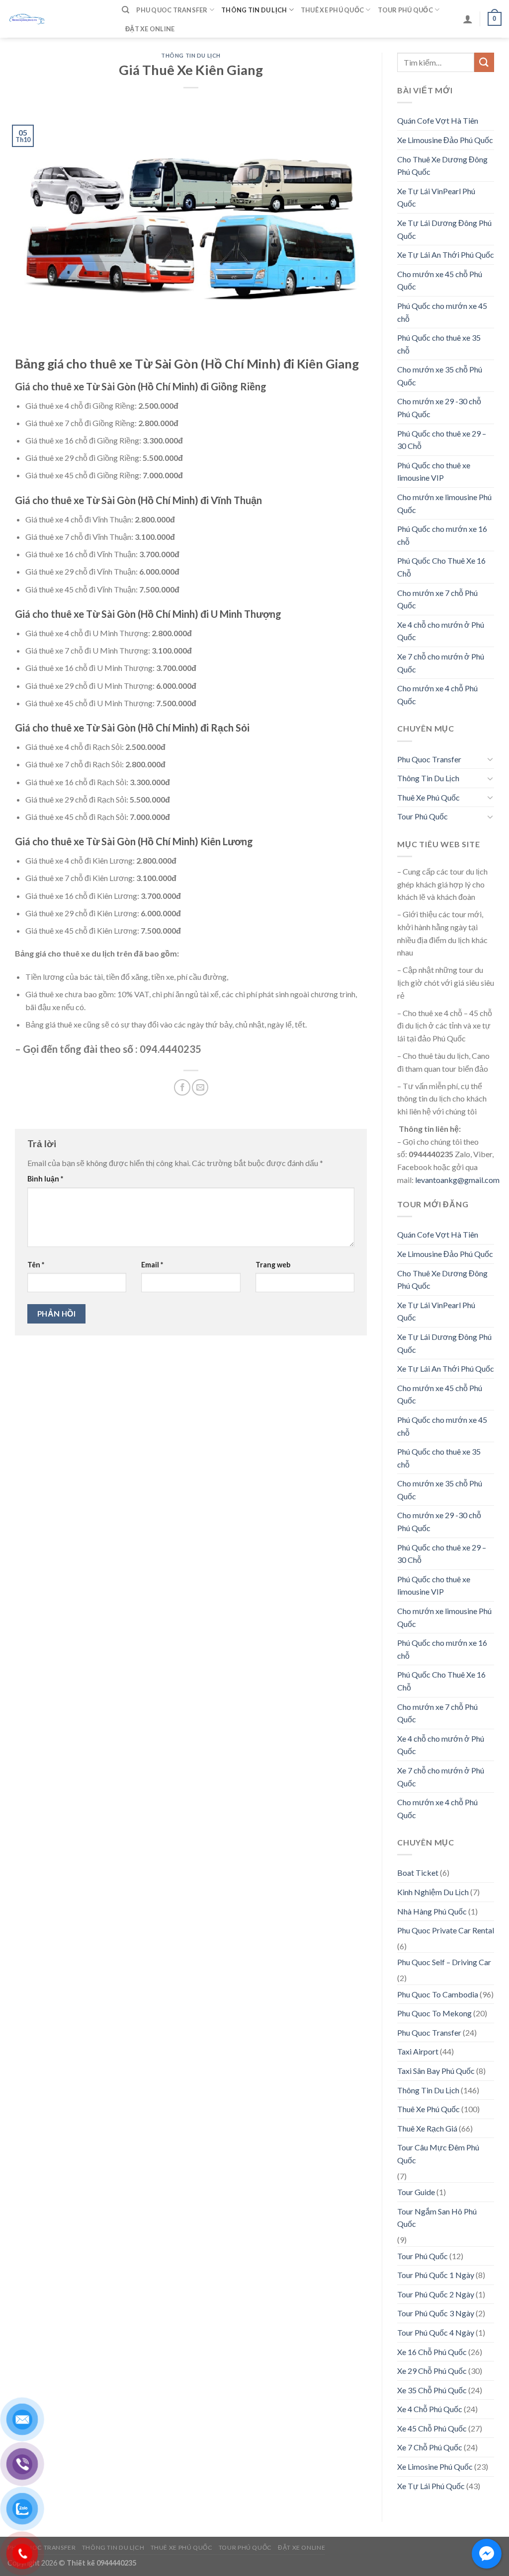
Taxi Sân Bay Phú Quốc (436, 2071)
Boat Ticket (418, 1873)
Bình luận (45, 1179)
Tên (36, 1265)
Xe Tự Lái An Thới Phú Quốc (446, 255)
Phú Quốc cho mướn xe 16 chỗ (442, 535)
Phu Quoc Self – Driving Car (444, 1962)
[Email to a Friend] (200, 1087)
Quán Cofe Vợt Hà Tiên (438, 120)
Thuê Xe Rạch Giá (427, 2128)
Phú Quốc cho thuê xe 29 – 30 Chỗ (442, 440)
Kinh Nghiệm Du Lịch (433, 1892)
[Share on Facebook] (182, 1087)
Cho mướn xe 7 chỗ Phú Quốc (437, 599)
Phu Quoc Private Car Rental (446, 1930)
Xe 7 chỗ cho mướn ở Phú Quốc (441, 663)
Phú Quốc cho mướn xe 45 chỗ (442, 312)
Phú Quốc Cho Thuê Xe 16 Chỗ (441, 567)
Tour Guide (416, 2192)
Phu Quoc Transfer (172, 10)
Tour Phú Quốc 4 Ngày (436, 2332)
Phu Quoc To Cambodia (438, 1994)
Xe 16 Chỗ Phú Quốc (432, 2352)
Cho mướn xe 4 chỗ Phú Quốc (437, 695)
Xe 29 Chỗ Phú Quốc (432, 2371)
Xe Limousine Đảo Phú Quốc (445, 140)
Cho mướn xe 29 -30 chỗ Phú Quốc (439, 407)
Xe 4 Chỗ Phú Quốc (430, 2409)
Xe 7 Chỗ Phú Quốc (430, 2447)
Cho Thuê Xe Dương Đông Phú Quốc (442, 166)
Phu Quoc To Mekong (434, 2013)
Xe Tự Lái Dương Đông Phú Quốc (444, 229)
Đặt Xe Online (150, 29)
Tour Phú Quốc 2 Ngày (436, 2294)
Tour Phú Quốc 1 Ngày (436, 2275)
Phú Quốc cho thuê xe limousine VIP (434, 472)
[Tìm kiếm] (126, 10)
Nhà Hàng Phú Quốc (432, 1911)
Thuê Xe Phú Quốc (332, 10)
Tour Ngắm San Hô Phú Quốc (437, 2218)
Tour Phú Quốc (405, 10)
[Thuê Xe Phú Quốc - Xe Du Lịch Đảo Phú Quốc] (57, 19)
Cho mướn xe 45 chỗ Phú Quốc (440, 280)
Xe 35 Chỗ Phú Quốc (432, 2390)
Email (152, 1265)
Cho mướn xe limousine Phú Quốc (444, 503)
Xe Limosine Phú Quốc (435, 2466)
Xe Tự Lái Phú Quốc (431, 2486)
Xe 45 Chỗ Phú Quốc (432, 2428)
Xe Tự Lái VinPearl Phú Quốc (436, 197)
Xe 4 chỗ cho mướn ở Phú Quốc (441, 631)
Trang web (273, 1265)
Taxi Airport (418, 2051)
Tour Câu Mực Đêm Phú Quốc (438, 2154)
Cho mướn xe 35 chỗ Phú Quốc (440, 376)
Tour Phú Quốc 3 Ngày (436, 2313)
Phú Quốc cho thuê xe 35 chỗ (439, 344)
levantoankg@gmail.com (457, 1180)
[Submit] (484, 62)
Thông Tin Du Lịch (254, 10)
